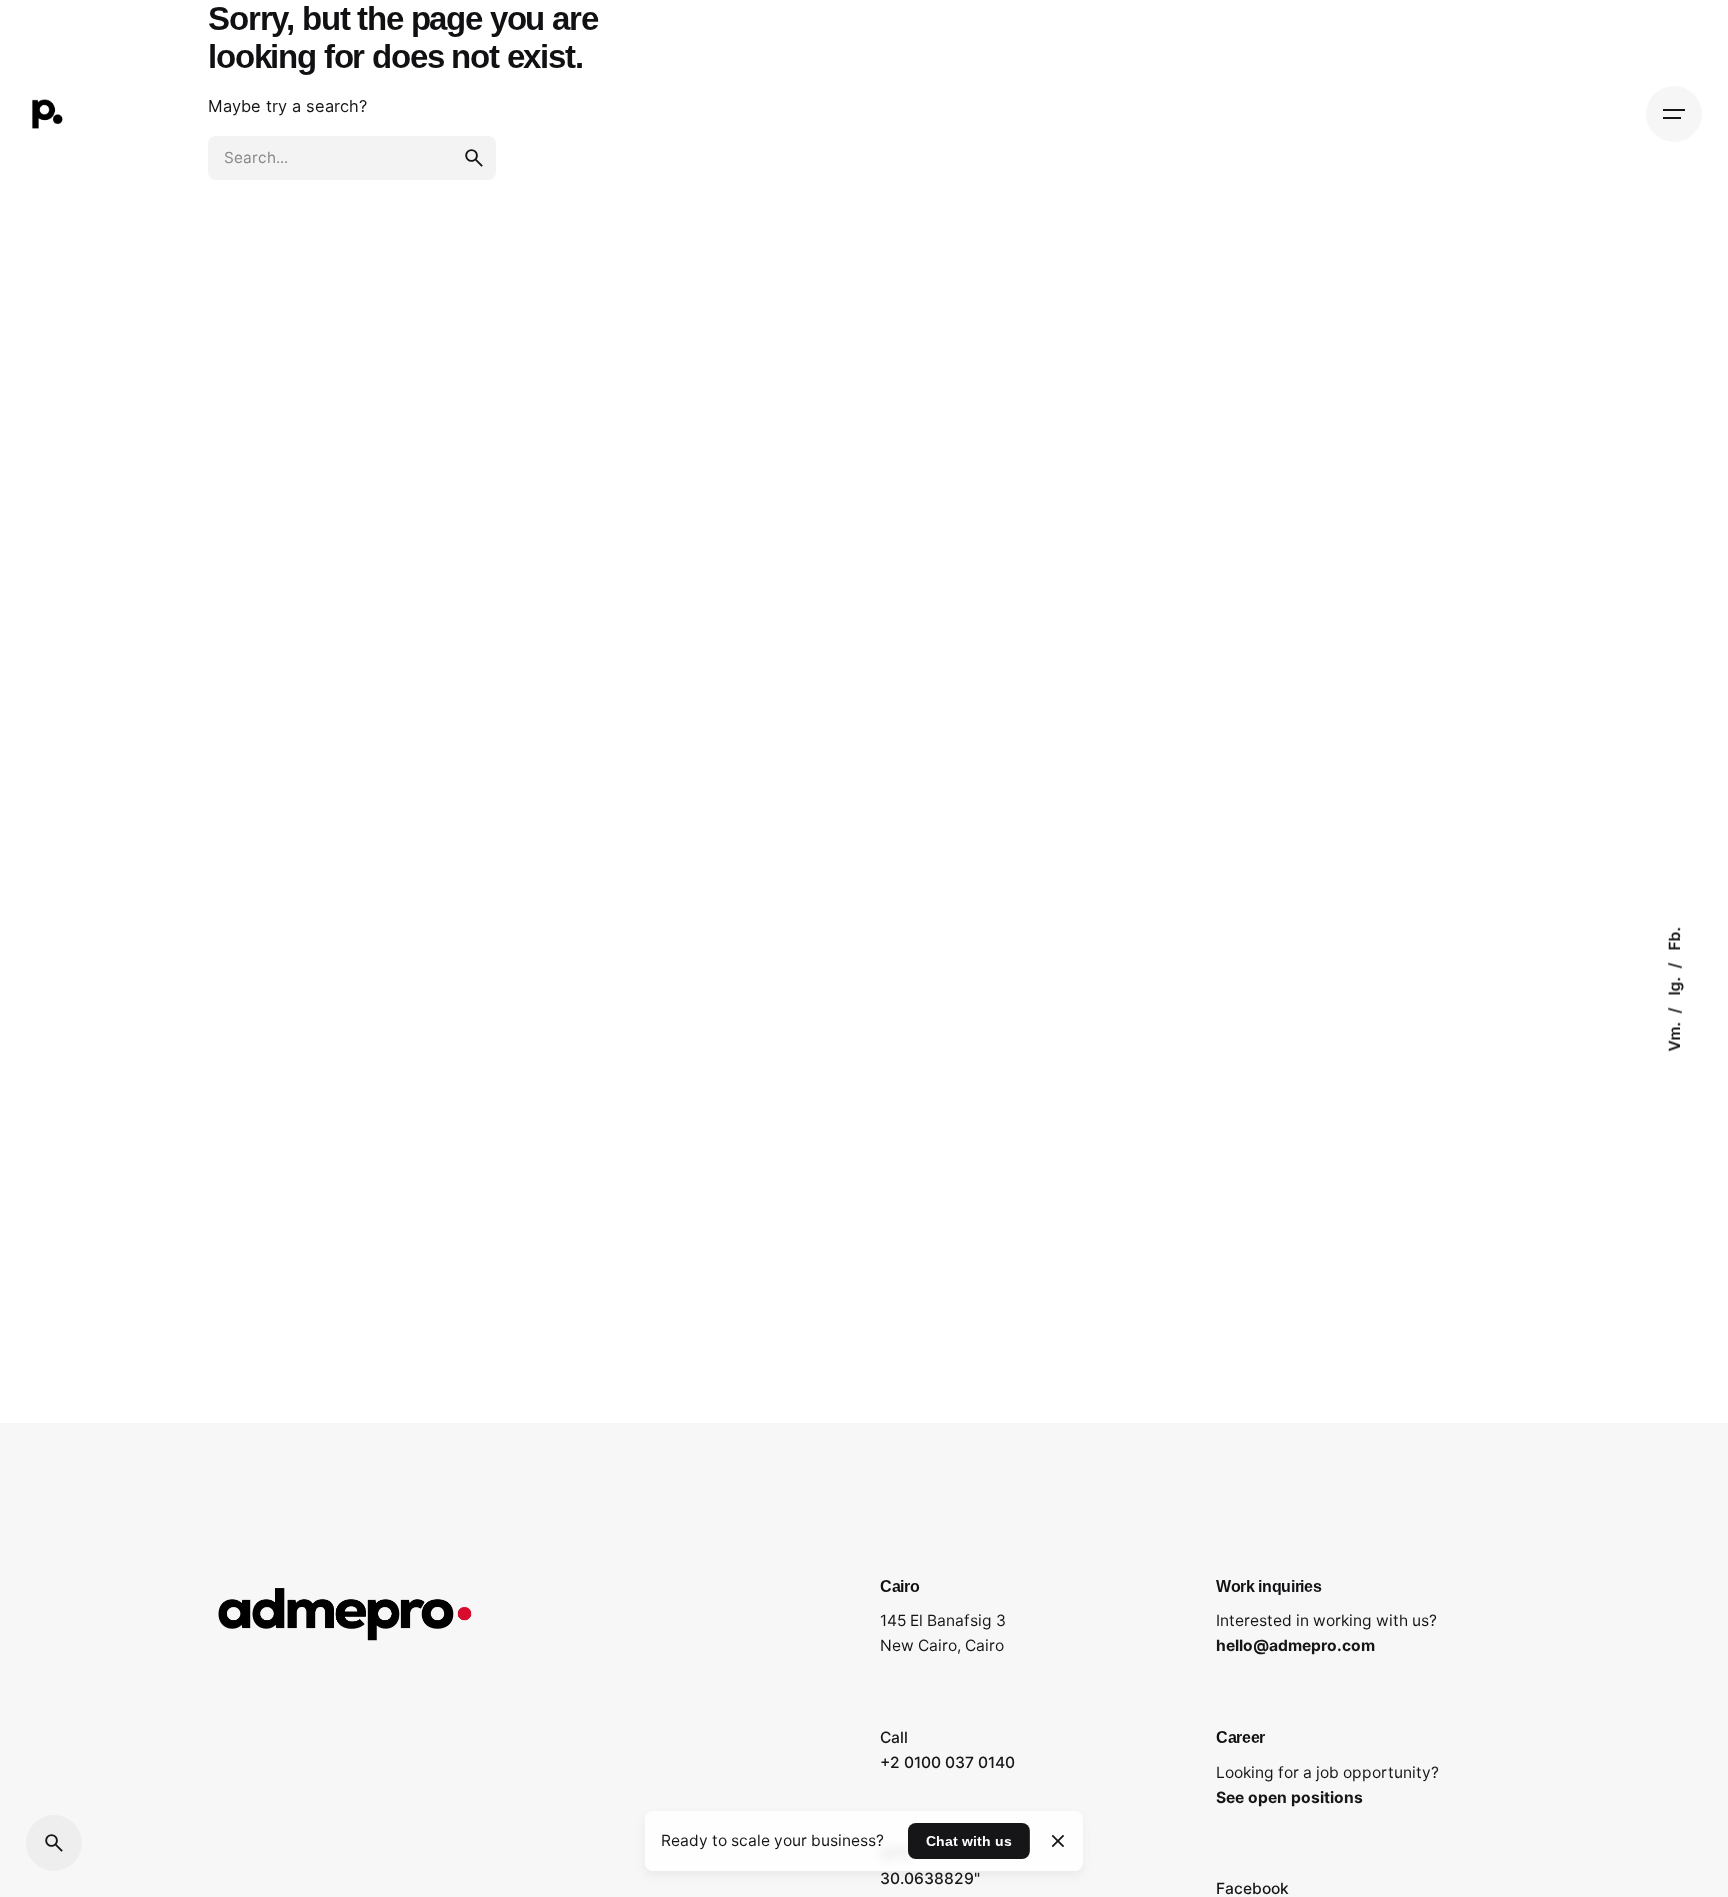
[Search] (54, 1843)
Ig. (1674, 983)
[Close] (1057, 1841)
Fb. (1674, 938)
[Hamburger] (1674, 114)
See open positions (1289, 1797)
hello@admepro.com (1295, 1645)
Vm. (1674, 1034)
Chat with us (969, 1841)
